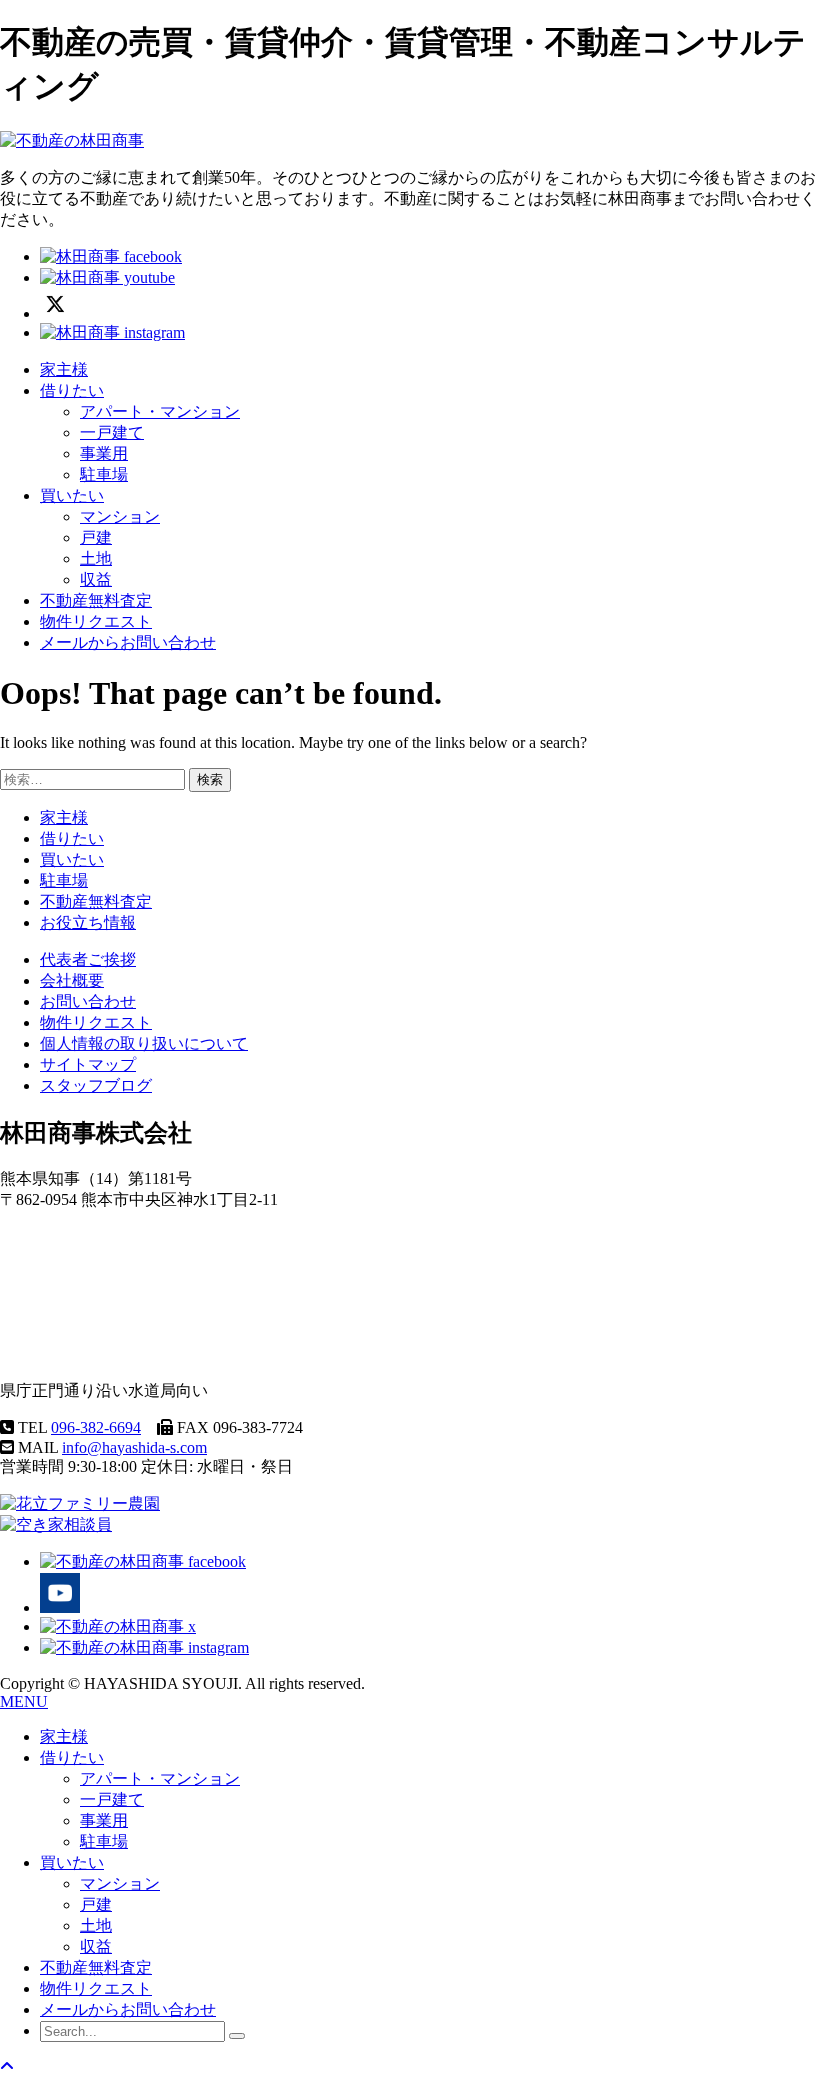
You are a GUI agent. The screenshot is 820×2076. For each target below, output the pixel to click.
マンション (120, 516)
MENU (24, 1701)
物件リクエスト (96, 621)
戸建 (96, 537)
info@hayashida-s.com (134, 1447)
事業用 (104, 453)
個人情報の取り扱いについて (144, 1043)
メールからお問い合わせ (128, 642)
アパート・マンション (160, 411)
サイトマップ (88, 1064)
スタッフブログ (96, 1085)
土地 (96, 558)
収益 (96, 579)
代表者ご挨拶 (88, 959)
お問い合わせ (88, 1001)
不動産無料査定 (96, 600)
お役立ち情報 (88, 922)
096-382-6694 (96, 1427)
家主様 (64, 369)
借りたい (72, 390)
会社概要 (72, 980)
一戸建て (112, 432)
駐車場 (104, 474)
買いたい (72, 495)
